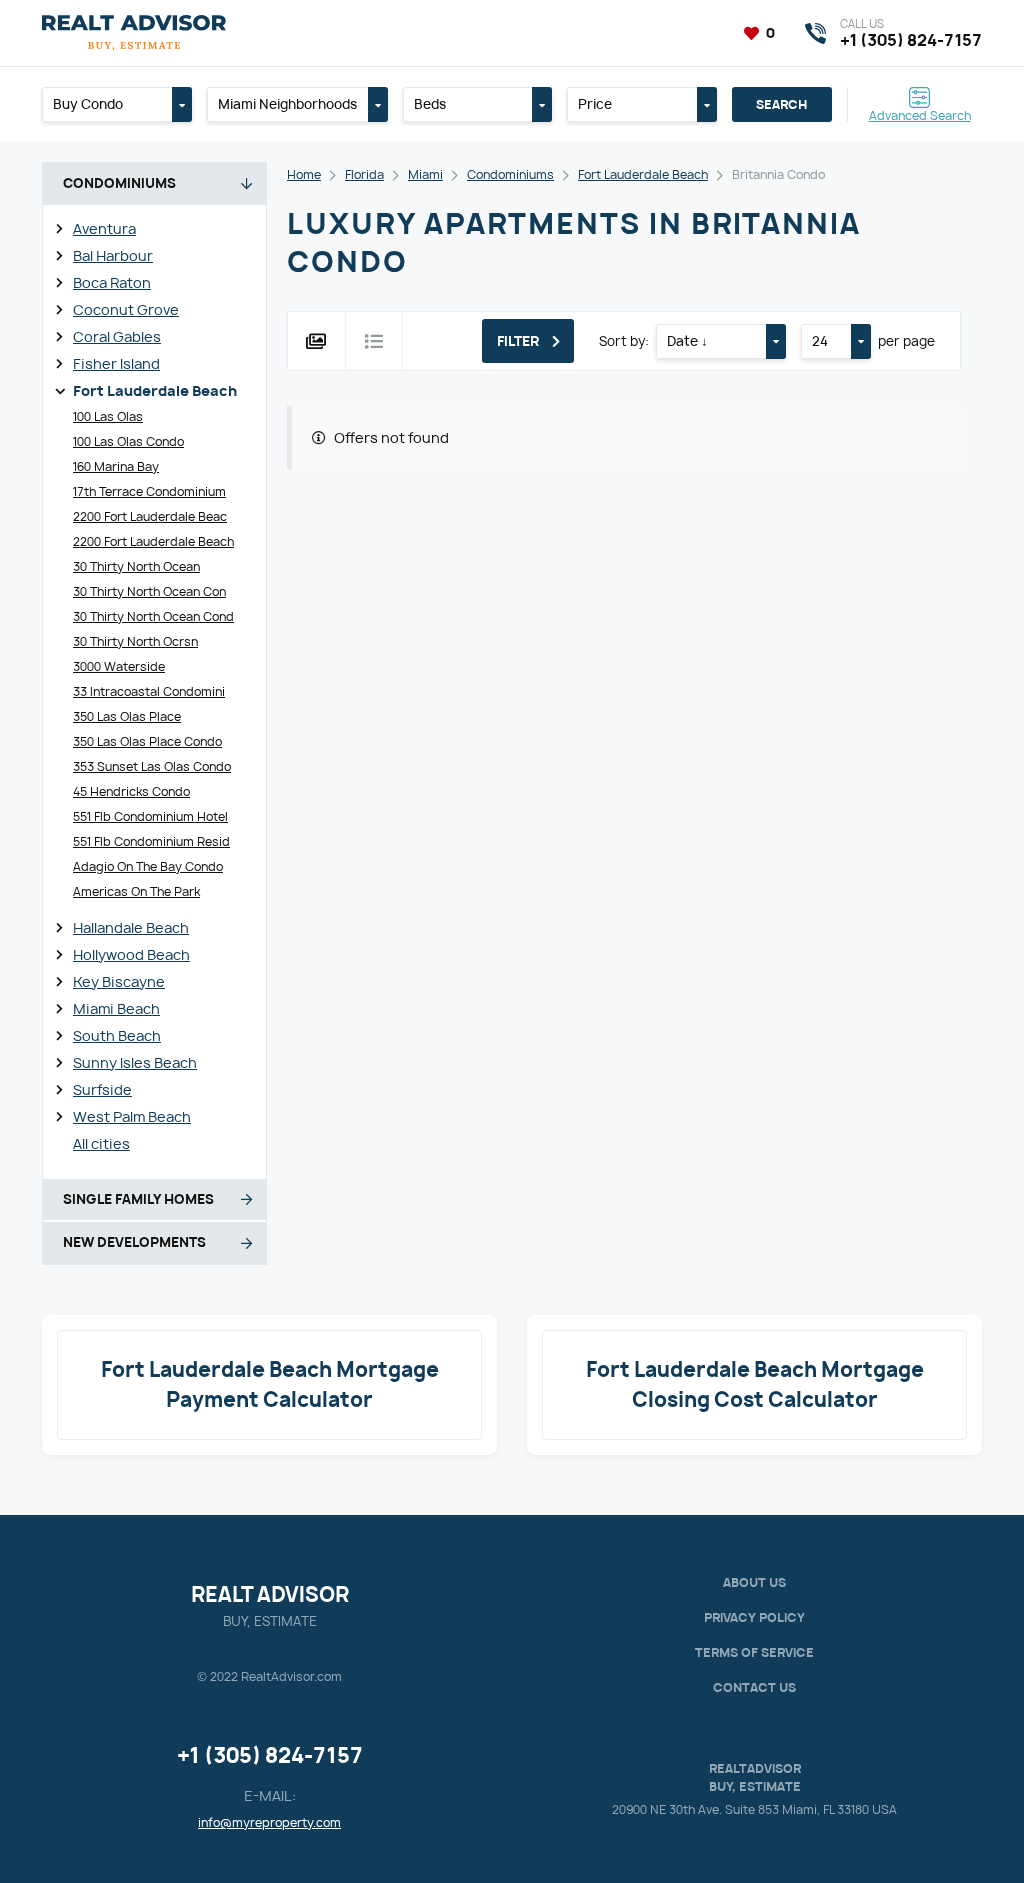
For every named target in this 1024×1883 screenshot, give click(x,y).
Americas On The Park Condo (136, 902)
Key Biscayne (119, 981)
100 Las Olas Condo (128, 441)
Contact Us (754, 1687)
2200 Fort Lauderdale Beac (150, 516)
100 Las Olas (108, 416)
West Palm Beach (132, 1116)
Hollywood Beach (131, 954)
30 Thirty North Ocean (136, 566)
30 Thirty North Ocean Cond (153, 616)
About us (754, 1582)
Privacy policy (754, 1617)
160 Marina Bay (116, 466)
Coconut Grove (126, 309)
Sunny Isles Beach (135, 1062)
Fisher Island (116, 363)
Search (781, 104)
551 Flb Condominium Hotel (150, 816)
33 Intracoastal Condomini (149, 691)
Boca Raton (112, 282)
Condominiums (510, 174)
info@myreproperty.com (269, 1822)
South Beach (117, 1035)
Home (304, 174)
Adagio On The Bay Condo (148, 866)
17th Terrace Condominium (149, 491)
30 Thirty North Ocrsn (135, 641)
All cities (101, 1143)
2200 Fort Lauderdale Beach (153, 541)
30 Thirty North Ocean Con (149, 591)
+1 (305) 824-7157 (270, 1755)
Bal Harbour (113, 255)
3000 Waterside (119, 666)
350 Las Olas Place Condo (147, 741)
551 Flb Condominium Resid (151, 841)
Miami (425, 174)
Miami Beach (116, 1008)
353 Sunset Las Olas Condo (152, 766)
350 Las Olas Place (127, 716)
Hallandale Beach (131, 927)
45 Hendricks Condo (131, 791)
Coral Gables (117, 336)
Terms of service (754, 1652)
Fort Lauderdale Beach (155, 390)
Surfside (102, 1089)
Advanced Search (920, 114)
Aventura (104, 228)
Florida (364, 174)
